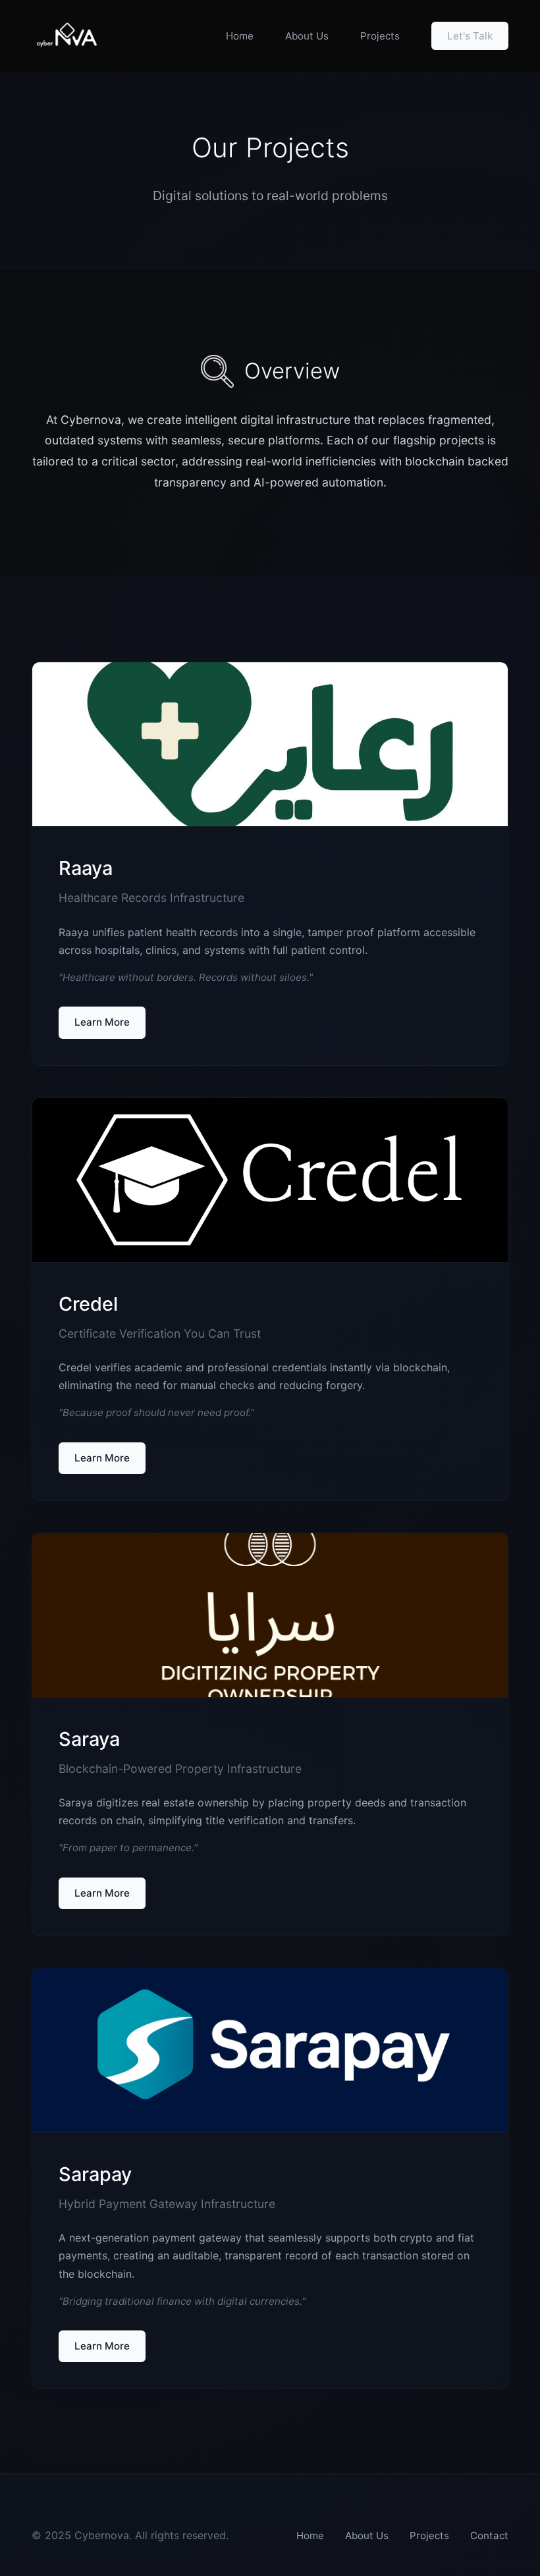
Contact (489, 2536)
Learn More (102, 1022)
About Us (307, 36)
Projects (380, 36)
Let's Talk (470, 36)
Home (240, 36)
